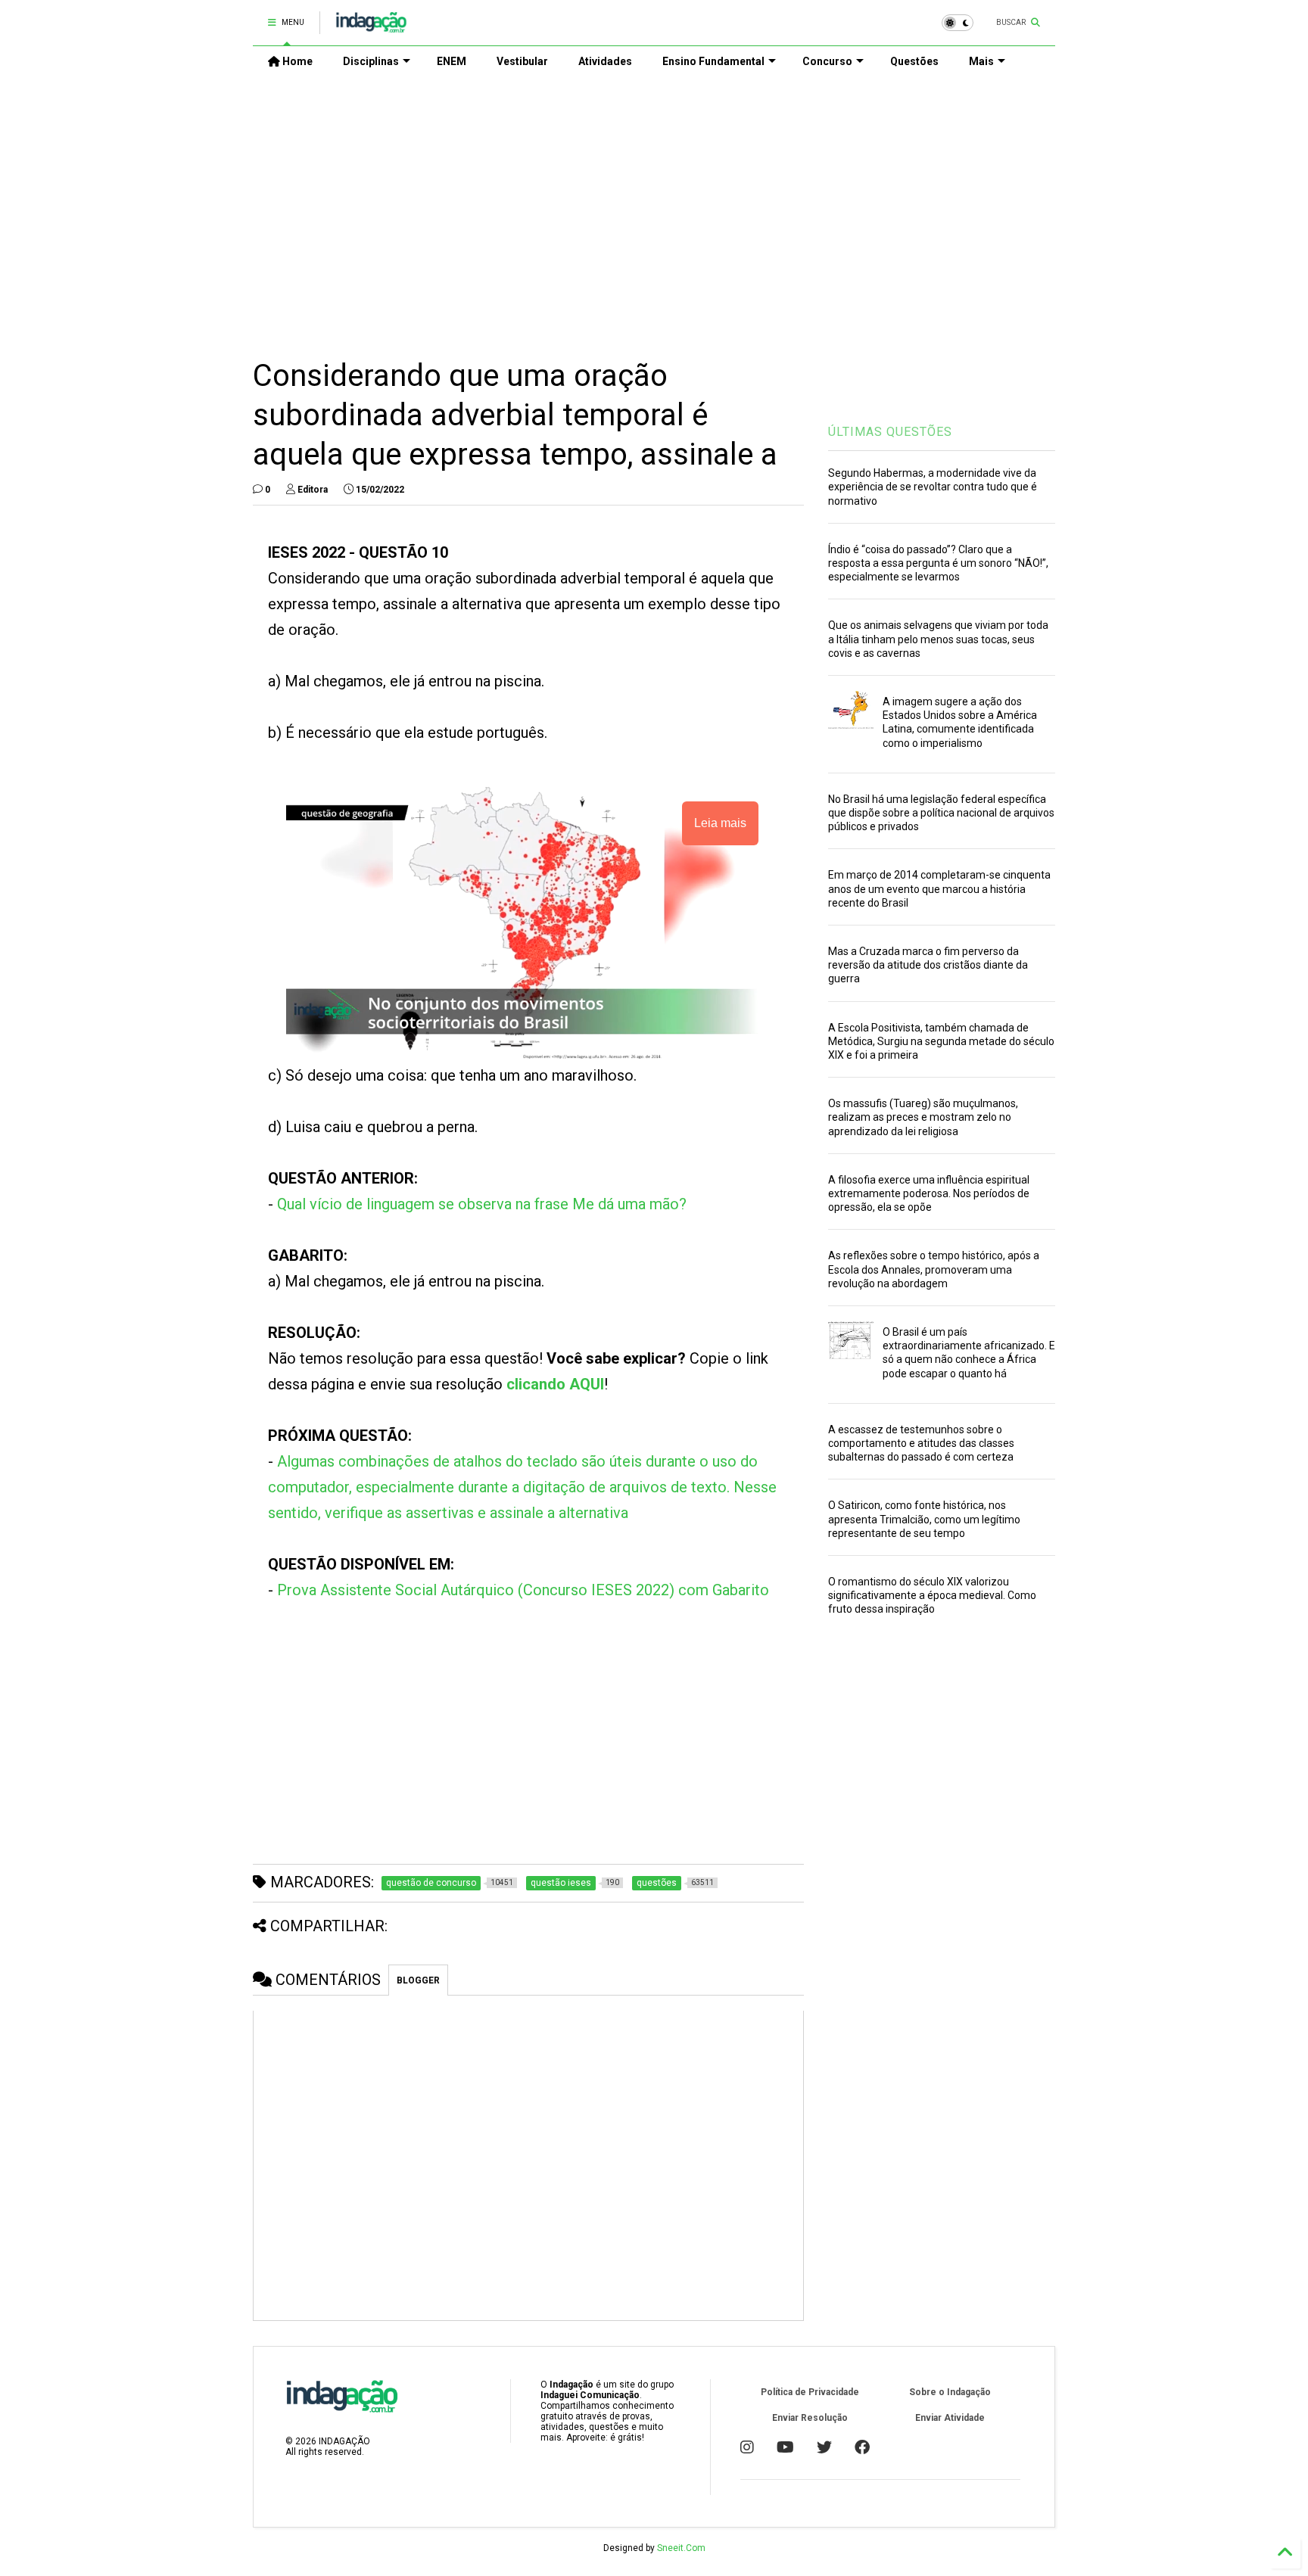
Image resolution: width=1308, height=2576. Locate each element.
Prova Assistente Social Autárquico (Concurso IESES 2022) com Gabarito (523, 1590)
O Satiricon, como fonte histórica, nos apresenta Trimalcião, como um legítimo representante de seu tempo (924, 1519)
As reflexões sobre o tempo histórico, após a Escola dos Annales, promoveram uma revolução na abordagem (934, 1269)
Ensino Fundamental (713, 61)
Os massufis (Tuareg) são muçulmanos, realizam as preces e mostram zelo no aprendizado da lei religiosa (923, 1117)
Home (296, 61)
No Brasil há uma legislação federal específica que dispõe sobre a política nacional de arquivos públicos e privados (941, 813)
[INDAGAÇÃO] (371, 27)
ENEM (452, 61)
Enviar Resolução (810, 2418)
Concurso (827, 61)
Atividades (605, 61)
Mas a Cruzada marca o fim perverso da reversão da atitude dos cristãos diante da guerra (928, 965)
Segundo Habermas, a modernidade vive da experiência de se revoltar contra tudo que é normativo (933, 487)
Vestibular (522, 61)
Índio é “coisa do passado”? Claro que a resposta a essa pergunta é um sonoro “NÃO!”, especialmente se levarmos (938, 563)
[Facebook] (862, 2447)
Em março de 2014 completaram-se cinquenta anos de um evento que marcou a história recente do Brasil (939, 888)
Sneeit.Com (681, 2548)
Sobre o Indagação (950, 2392)
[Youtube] (785, 2447)
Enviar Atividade (950, 2418)
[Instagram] (747, 2447)
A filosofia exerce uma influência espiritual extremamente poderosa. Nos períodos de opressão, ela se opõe (929, 1193)
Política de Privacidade (810, 2392)
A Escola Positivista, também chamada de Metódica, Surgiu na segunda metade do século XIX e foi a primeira (941, 1041)
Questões (914, 61)
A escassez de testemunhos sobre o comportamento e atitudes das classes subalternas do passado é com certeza (921, 1443)
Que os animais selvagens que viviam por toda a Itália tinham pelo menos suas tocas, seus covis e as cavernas (938, 639)
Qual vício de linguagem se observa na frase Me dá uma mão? (482, 1204)
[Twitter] (824, 2447)
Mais (981, 61)
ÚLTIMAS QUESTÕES (890, 432)
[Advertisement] (654, 205)
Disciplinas (371, 61)
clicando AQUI (555, 1384)
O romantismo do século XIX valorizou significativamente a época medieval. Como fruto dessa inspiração (932, 1595)
